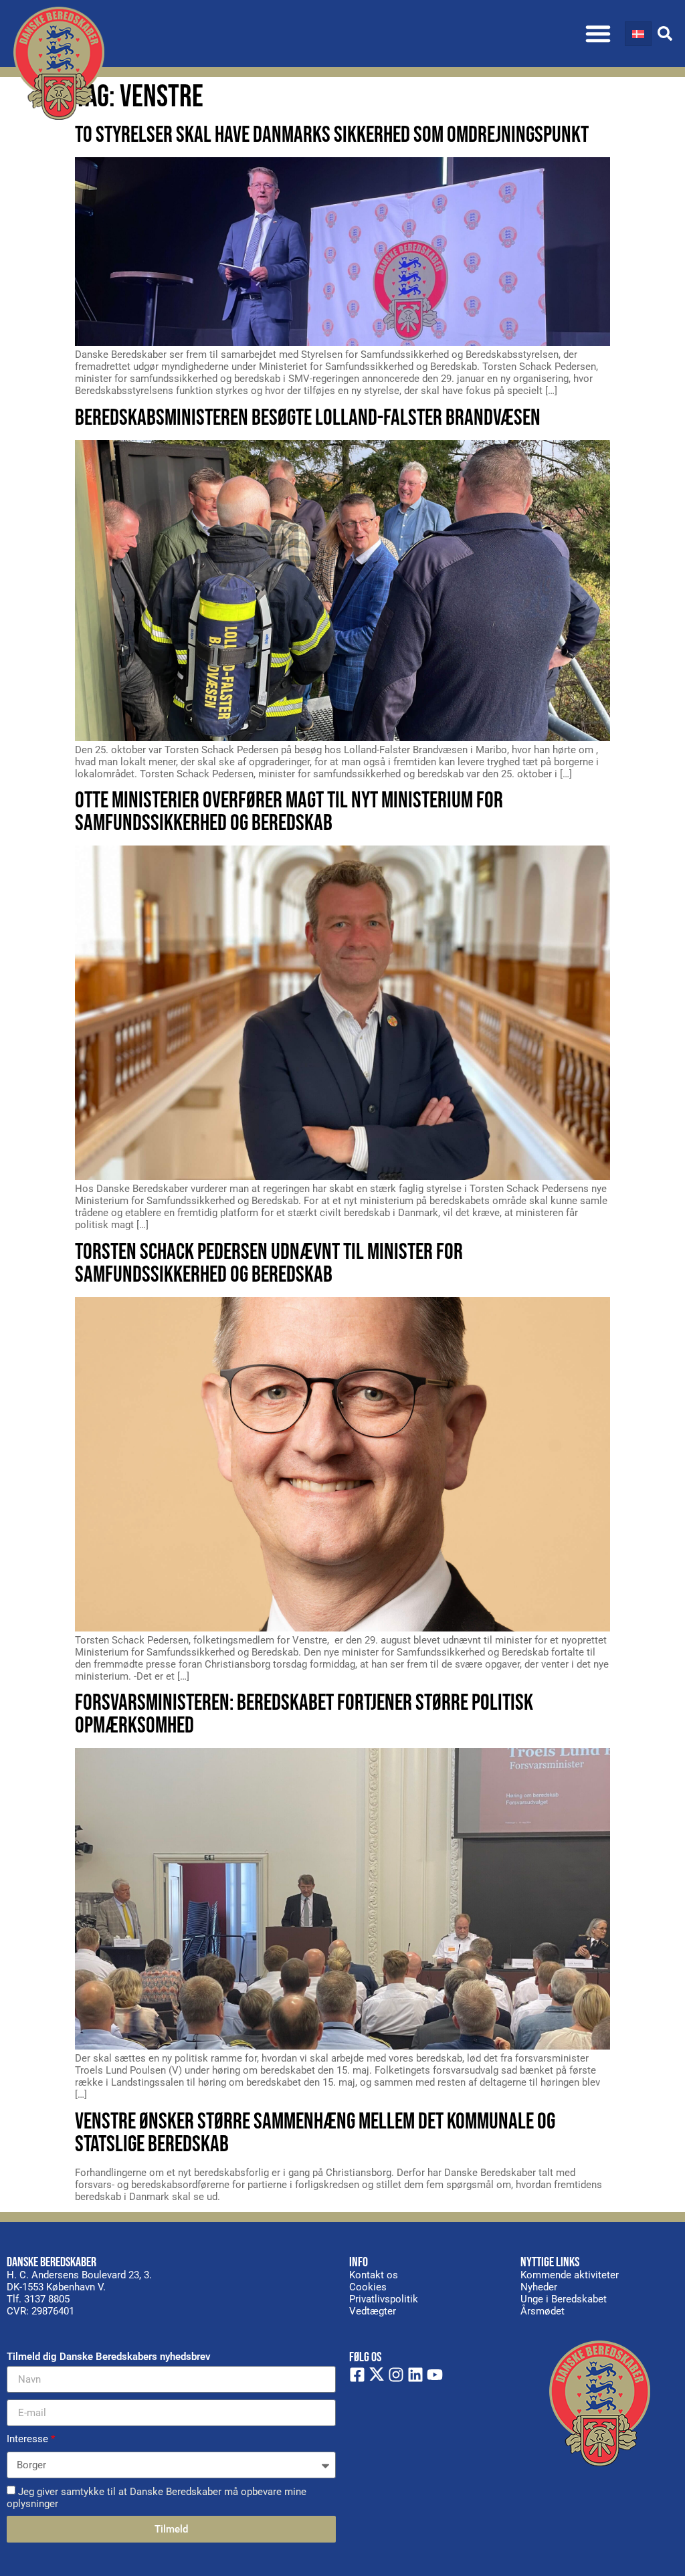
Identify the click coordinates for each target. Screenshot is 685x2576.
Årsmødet (543, 2311)
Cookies (368, 2287)
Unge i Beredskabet (564, 2299)
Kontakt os (374, 2275)
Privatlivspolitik (384, 2299)
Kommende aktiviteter (570, 2275)
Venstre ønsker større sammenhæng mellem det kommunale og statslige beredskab (315, 2133)
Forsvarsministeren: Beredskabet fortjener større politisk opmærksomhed (304, 1714)
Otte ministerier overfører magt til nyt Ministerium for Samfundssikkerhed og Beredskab (289, 812)
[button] (598, 33)
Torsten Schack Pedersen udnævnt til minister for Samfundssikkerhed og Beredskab (269, 1263)
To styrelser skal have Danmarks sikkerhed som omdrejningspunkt (332, 135)
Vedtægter (373, 2311)
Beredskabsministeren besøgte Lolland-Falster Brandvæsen (308, 418)
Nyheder (539, 2287)
